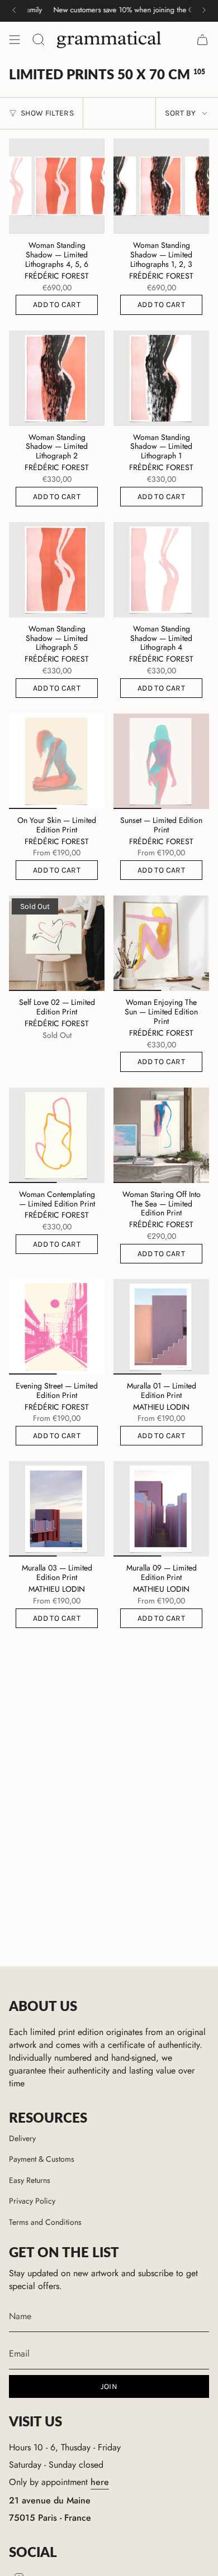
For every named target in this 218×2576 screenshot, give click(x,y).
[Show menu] (15, 40)
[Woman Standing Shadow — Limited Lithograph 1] (161, 378)
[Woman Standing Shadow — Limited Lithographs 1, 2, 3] (161, 186)
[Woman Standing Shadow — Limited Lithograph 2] (57, 378)
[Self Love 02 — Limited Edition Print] (57, 943)
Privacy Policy (32, 2201)
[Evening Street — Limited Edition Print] (57, 1327)
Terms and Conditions (45, 2222)
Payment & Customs (42, 2159)
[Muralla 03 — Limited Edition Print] (57, 1509)
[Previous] (14, 10)
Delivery (22, 2138)
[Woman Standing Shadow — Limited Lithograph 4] (161, 570)
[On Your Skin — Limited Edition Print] (57, 761)
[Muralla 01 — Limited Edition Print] (161, 1327)
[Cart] (202, 40)
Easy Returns (30, 2180)
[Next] (204, 10)
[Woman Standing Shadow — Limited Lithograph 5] (57, 570)
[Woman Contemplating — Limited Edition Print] (57, 1135)
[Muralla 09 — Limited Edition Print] (161, 1509)
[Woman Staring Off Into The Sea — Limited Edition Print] (161, 1135)
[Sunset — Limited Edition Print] (161, 761)
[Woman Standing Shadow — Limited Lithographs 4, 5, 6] (57, 186)
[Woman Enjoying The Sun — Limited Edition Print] (161, 943)
